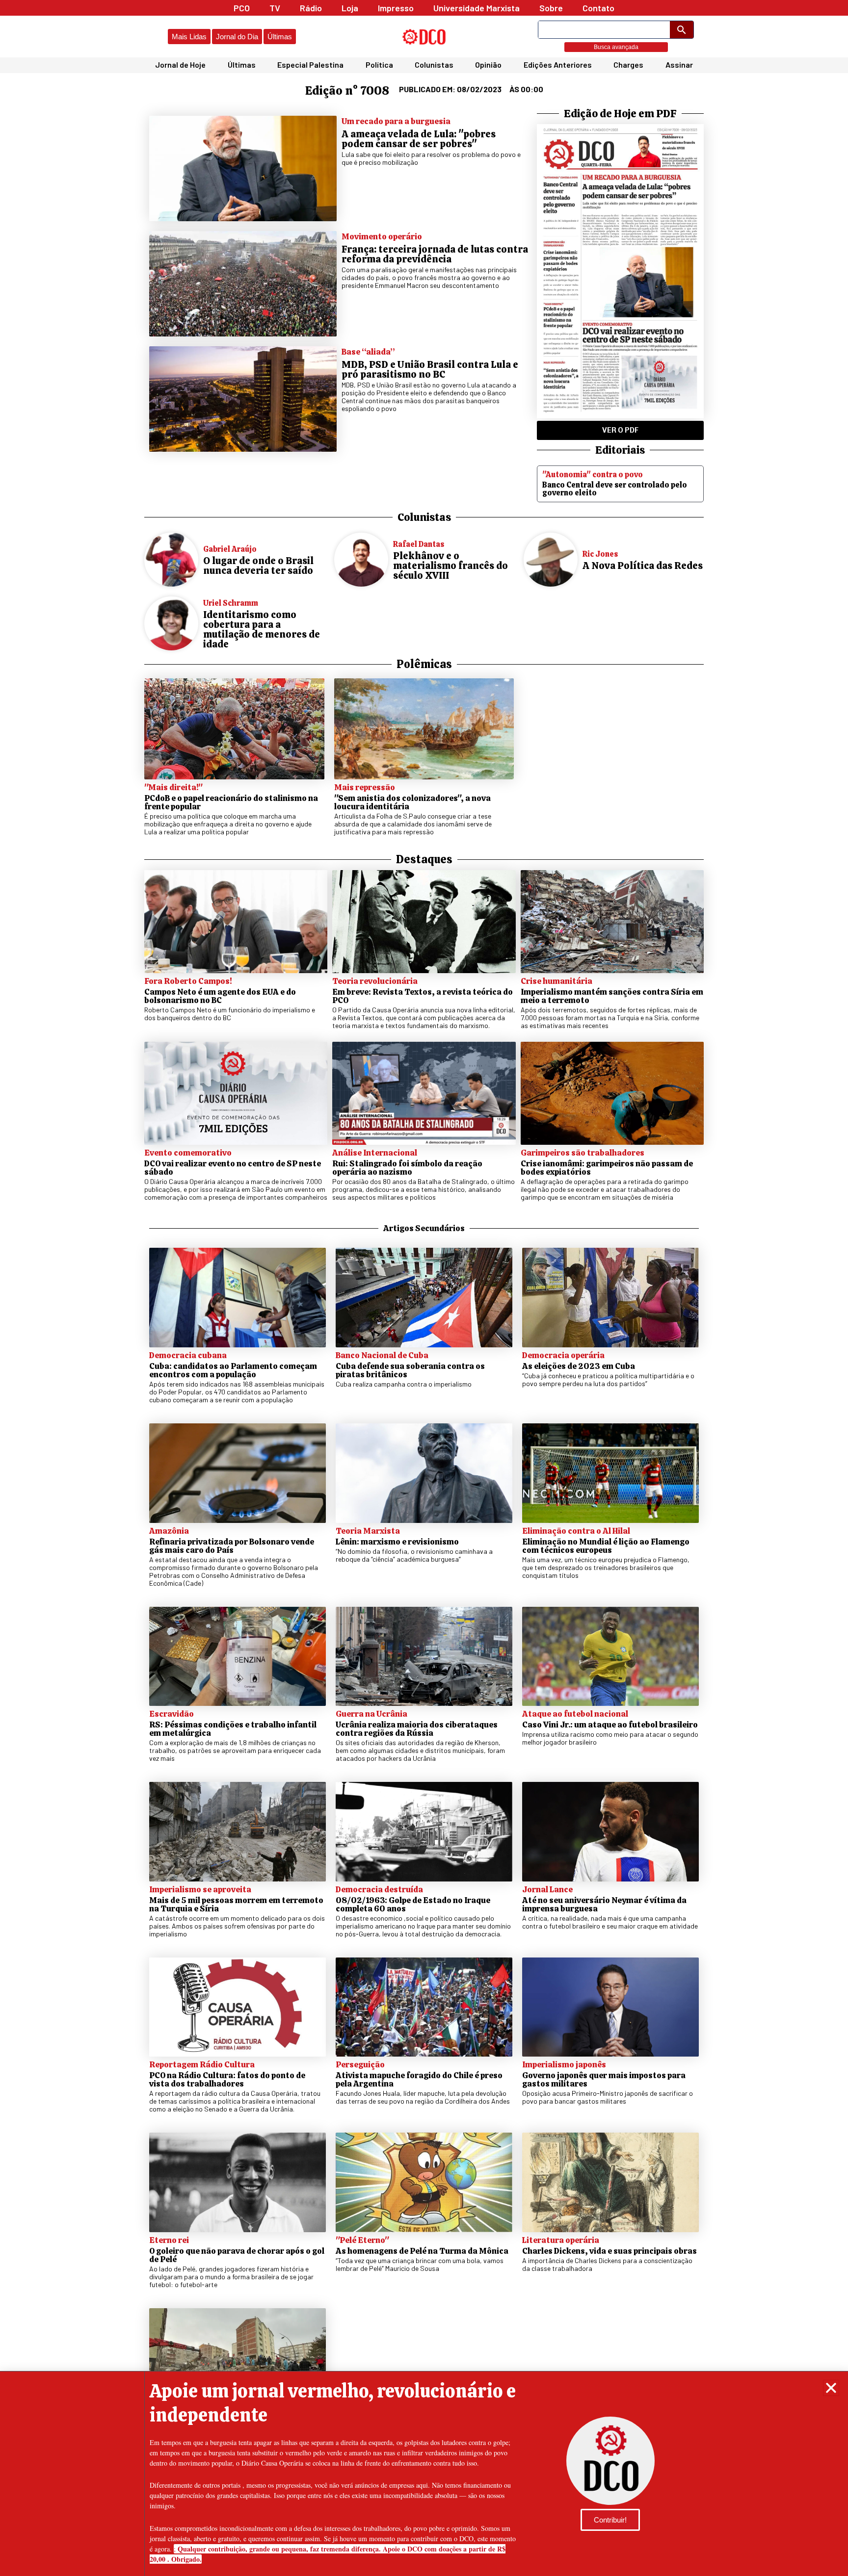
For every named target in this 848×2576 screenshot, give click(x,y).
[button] (831, 2388)
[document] (424, 1288)
